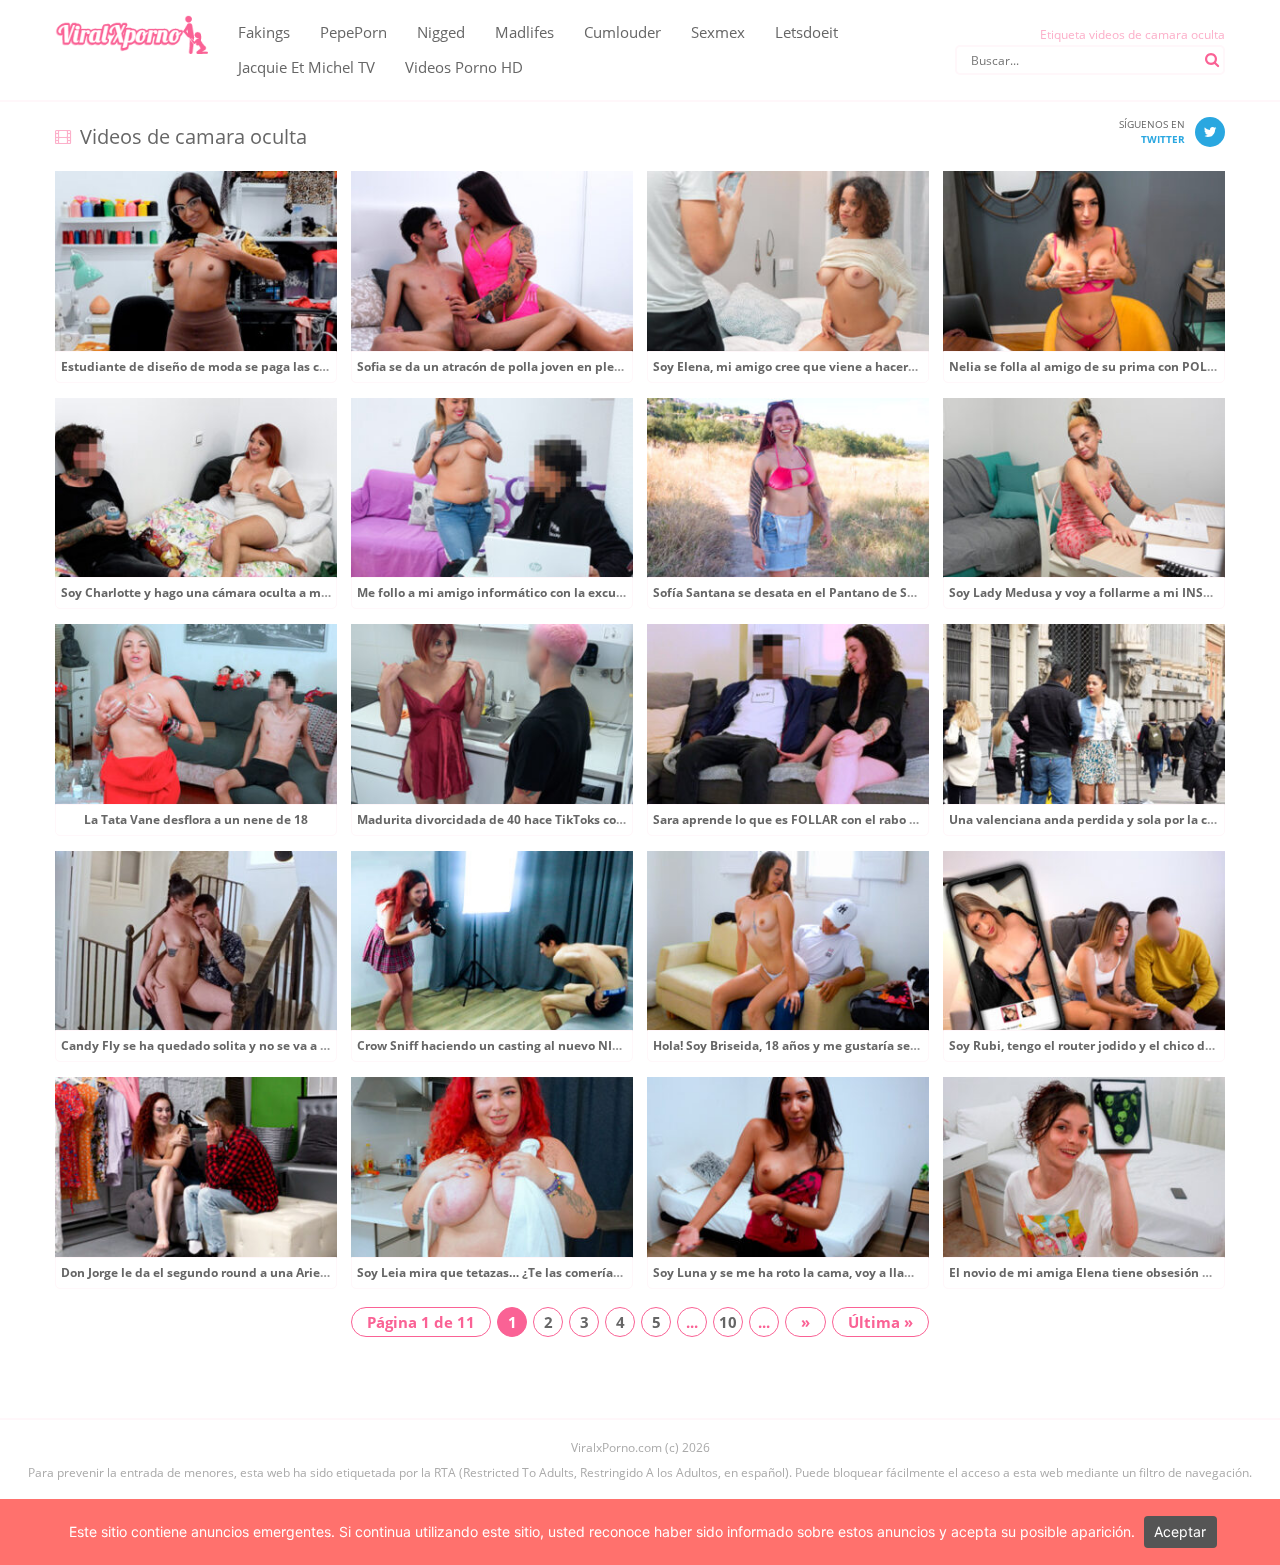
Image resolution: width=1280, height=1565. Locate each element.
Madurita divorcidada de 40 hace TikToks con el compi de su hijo (548, 819)
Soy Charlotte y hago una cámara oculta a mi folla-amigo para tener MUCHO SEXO (303, 592)
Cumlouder (622, 32)
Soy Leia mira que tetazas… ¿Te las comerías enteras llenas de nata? (558, 1272)
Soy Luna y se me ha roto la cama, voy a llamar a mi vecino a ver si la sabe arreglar (896, 1272)
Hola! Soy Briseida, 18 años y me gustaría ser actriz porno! (822, 1045)
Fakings (264, 32)
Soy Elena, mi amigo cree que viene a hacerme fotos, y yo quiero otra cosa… (875, 366)
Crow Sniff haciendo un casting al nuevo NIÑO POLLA (516, 1045)
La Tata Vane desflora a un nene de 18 (196, 819)
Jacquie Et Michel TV (306, 67)
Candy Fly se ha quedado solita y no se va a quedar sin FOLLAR (247, 1045)
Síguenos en (1152, 131)
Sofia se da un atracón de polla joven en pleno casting (516, 366)
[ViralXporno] (131, 15)
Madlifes (524, 32)
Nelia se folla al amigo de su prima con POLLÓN (1091, 366)
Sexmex (718, 32)
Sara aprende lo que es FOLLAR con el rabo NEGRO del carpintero (846, 819)
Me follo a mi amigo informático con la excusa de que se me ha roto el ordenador (596, 592)
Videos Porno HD (464, 67)
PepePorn (353, 32)
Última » (880, 1322)
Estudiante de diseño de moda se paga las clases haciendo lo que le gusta (279, 366)
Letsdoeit (806, 32)
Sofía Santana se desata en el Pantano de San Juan (802, 592)
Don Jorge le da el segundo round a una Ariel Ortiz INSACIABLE (246, 1272)
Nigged (441, 32)
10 (728, 1322)
